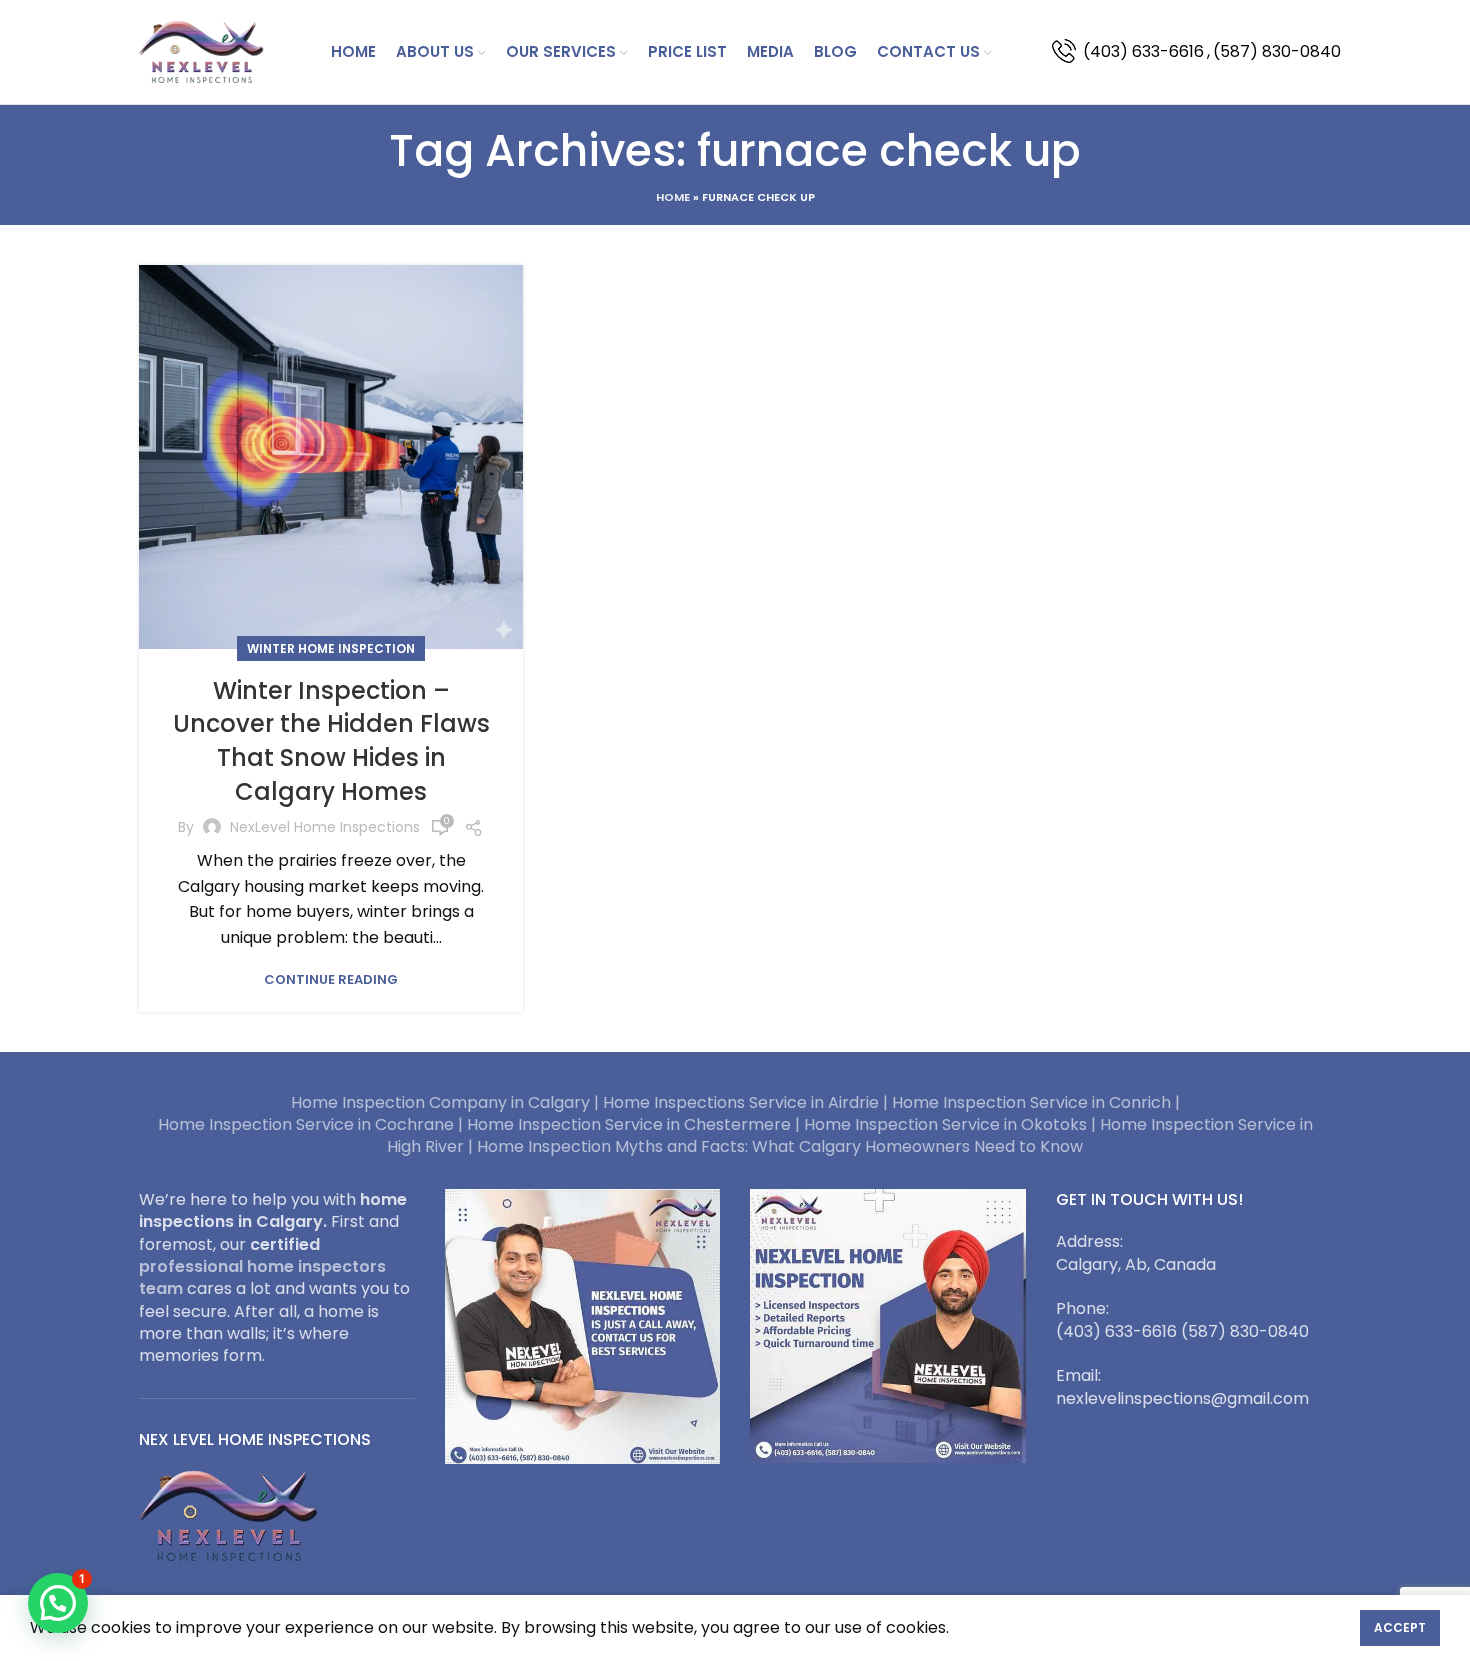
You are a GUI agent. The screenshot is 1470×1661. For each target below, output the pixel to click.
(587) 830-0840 (1277, 51)
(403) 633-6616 (1143, 51)
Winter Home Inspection (331, 648)
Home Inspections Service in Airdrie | (747, 1102)
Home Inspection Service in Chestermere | (635, 1124)
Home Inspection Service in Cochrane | (312, 1124)
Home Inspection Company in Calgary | (447, 1102)
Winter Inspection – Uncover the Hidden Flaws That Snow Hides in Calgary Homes (331, 741)
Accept (1400, 1627)
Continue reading (331, 979)
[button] (58, 1603)
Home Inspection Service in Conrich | (1036, 1102)
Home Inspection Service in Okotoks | (952, 1124)
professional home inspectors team (262, 1277)
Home (673, 197)
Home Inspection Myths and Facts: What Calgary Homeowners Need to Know (780, 1146)
